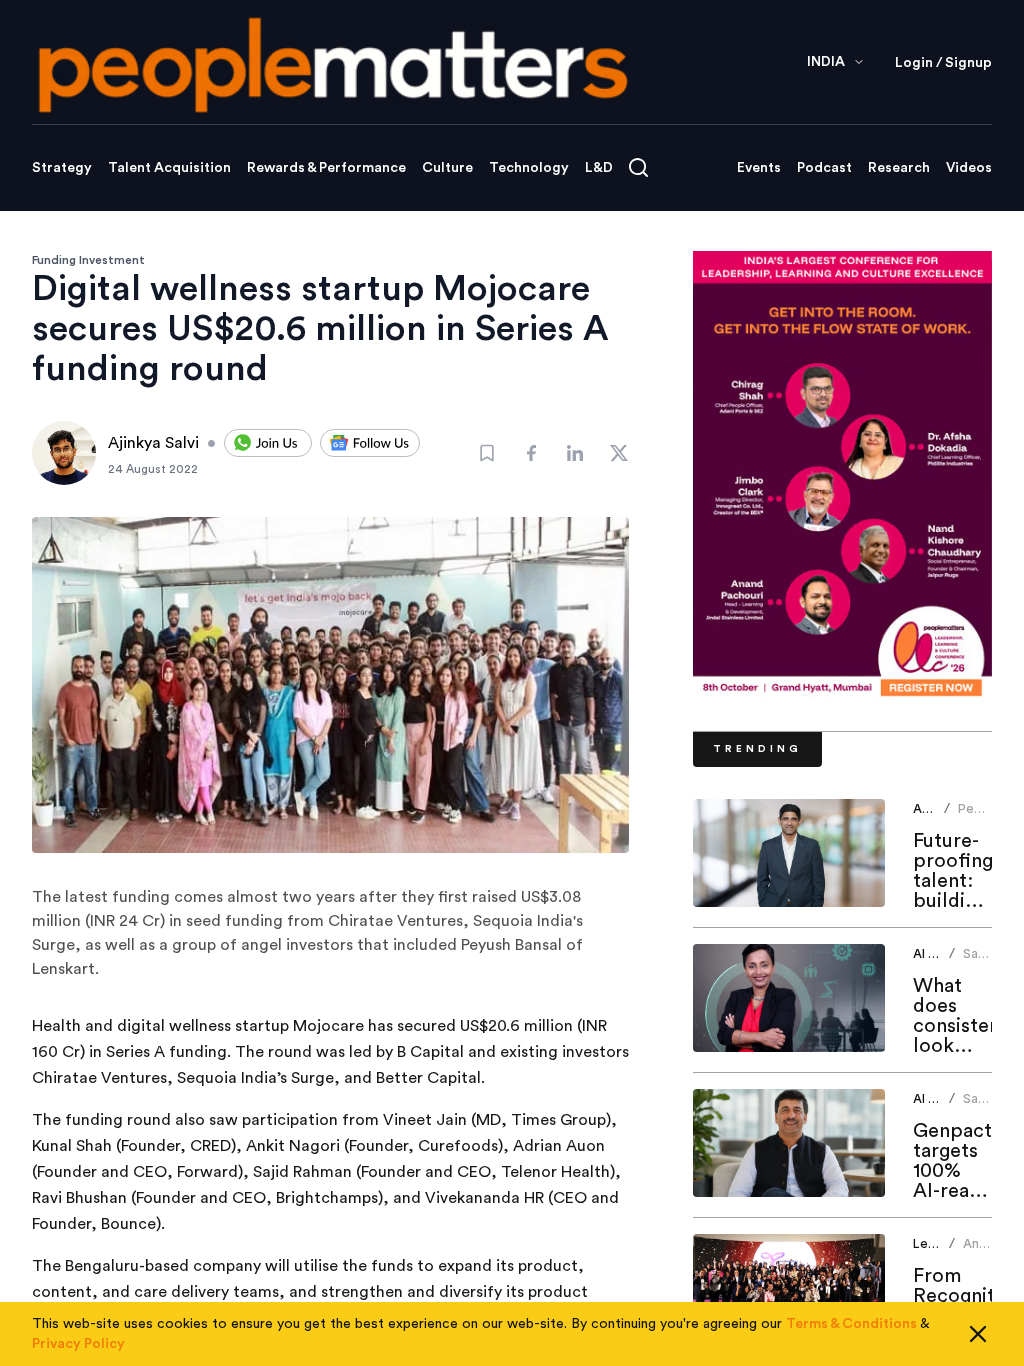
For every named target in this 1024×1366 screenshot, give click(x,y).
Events (759, 168)
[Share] (531, 453)
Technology (529, 168)
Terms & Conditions (851, 1324)
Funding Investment (88, 260)
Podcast (824, 168)
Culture (447, 168)
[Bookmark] (487, 453)
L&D (599, 168)
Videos (969, 168)
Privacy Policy (78, 1344)
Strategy (62, 168)
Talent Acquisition (169, 168)
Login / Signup (943, 63)
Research (899, 168)
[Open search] (638, 167)
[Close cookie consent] (978, 1334)
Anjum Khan (981, 1251)
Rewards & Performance (326, 168)
